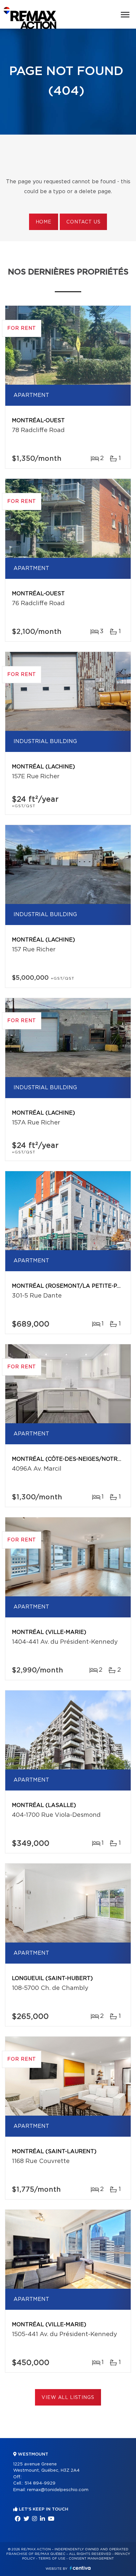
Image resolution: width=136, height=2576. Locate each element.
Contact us (83, 222)
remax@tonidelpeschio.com (58, 2490)
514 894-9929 (40, 2483)
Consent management (91, 2559)
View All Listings (68, 2398)
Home (44, 222)
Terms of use (52, 2559)
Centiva (80, 2568)
